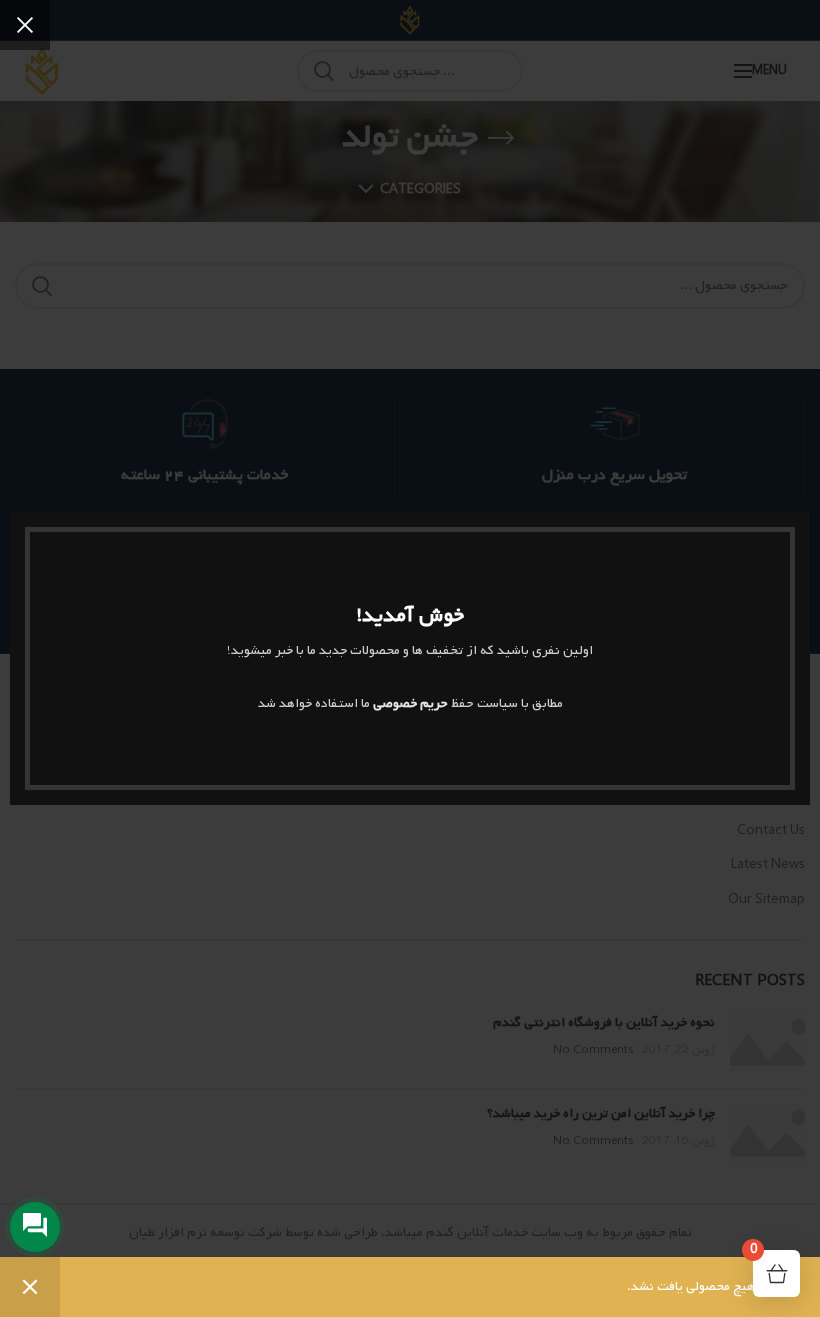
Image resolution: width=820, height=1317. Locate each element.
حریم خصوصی (410, 703)
